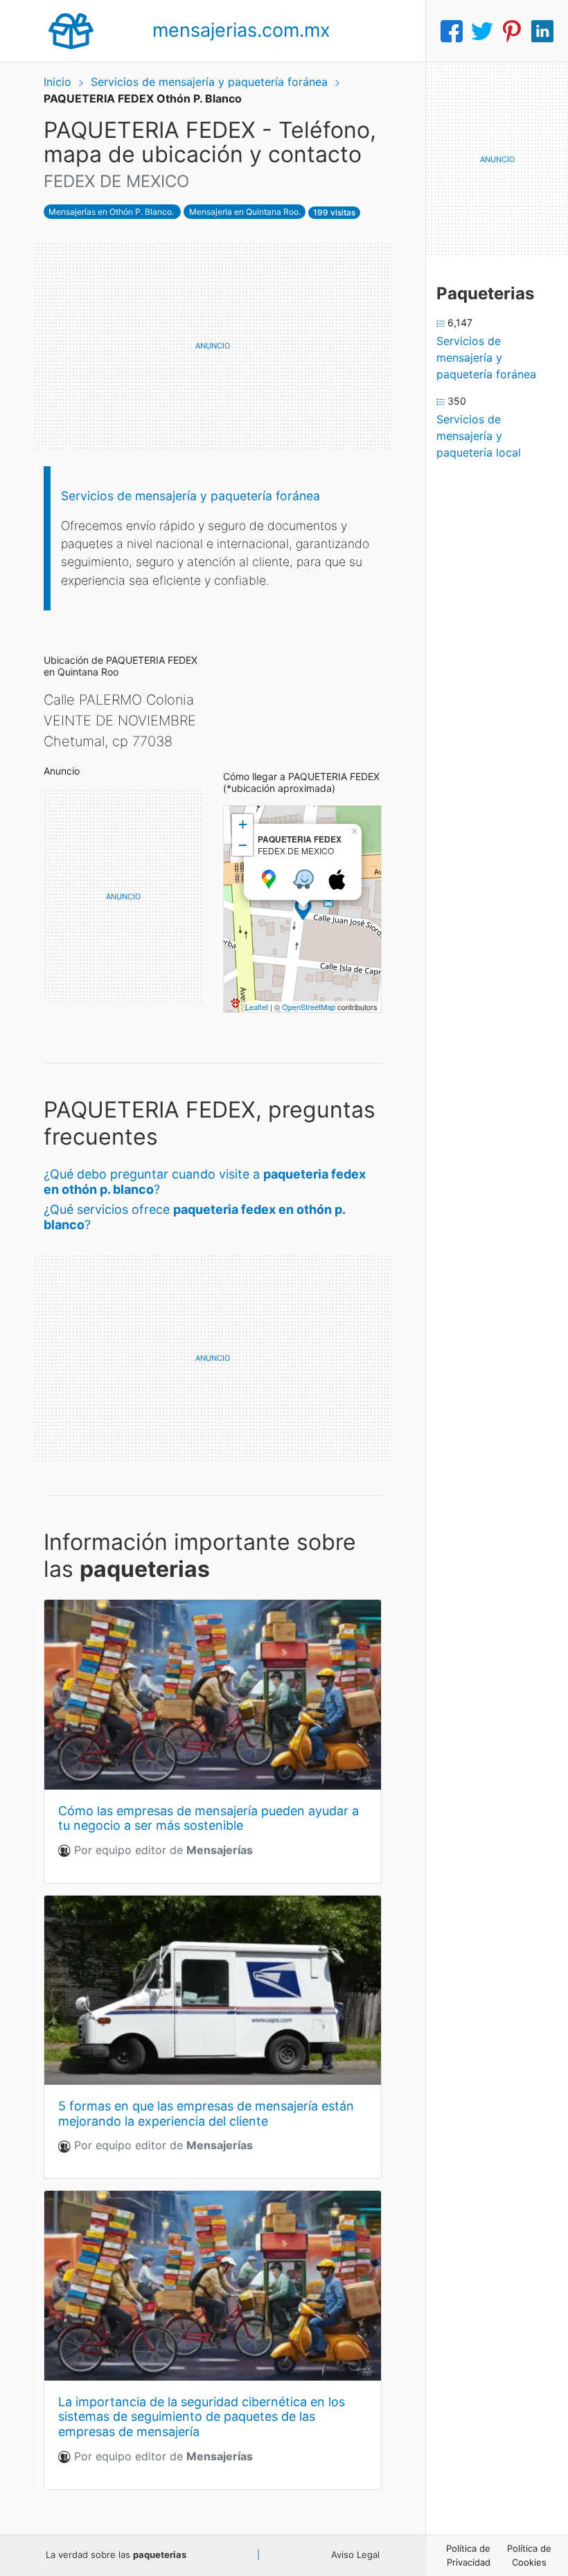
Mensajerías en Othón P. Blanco (110, 212)
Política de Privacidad (468, 2555)
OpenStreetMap (309, 1007)
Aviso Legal (355, 2555)
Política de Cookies (529, 2555)
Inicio (57, 82)
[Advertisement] (213, 346)
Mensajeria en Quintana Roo (244, 212)
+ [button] (243, 824)
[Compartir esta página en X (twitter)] (482, 31)
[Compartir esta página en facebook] (452, 31)
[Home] (71, 30)
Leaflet (257, 1007)
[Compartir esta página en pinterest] (512, 31)
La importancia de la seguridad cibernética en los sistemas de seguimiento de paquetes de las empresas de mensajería (202, 2417)
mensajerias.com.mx (241, 30)
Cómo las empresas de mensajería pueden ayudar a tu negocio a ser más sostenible (208, 1818)
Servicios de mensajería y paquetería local (479, 436)
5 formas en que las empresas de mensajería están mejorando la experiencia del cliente (206, 2114)
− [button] (243, 845)
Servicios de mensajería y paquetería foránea (211, 82)
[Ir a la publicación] (213, 1694)
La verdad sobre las (116, 2555)
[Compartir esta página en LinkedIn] (542, 31)
